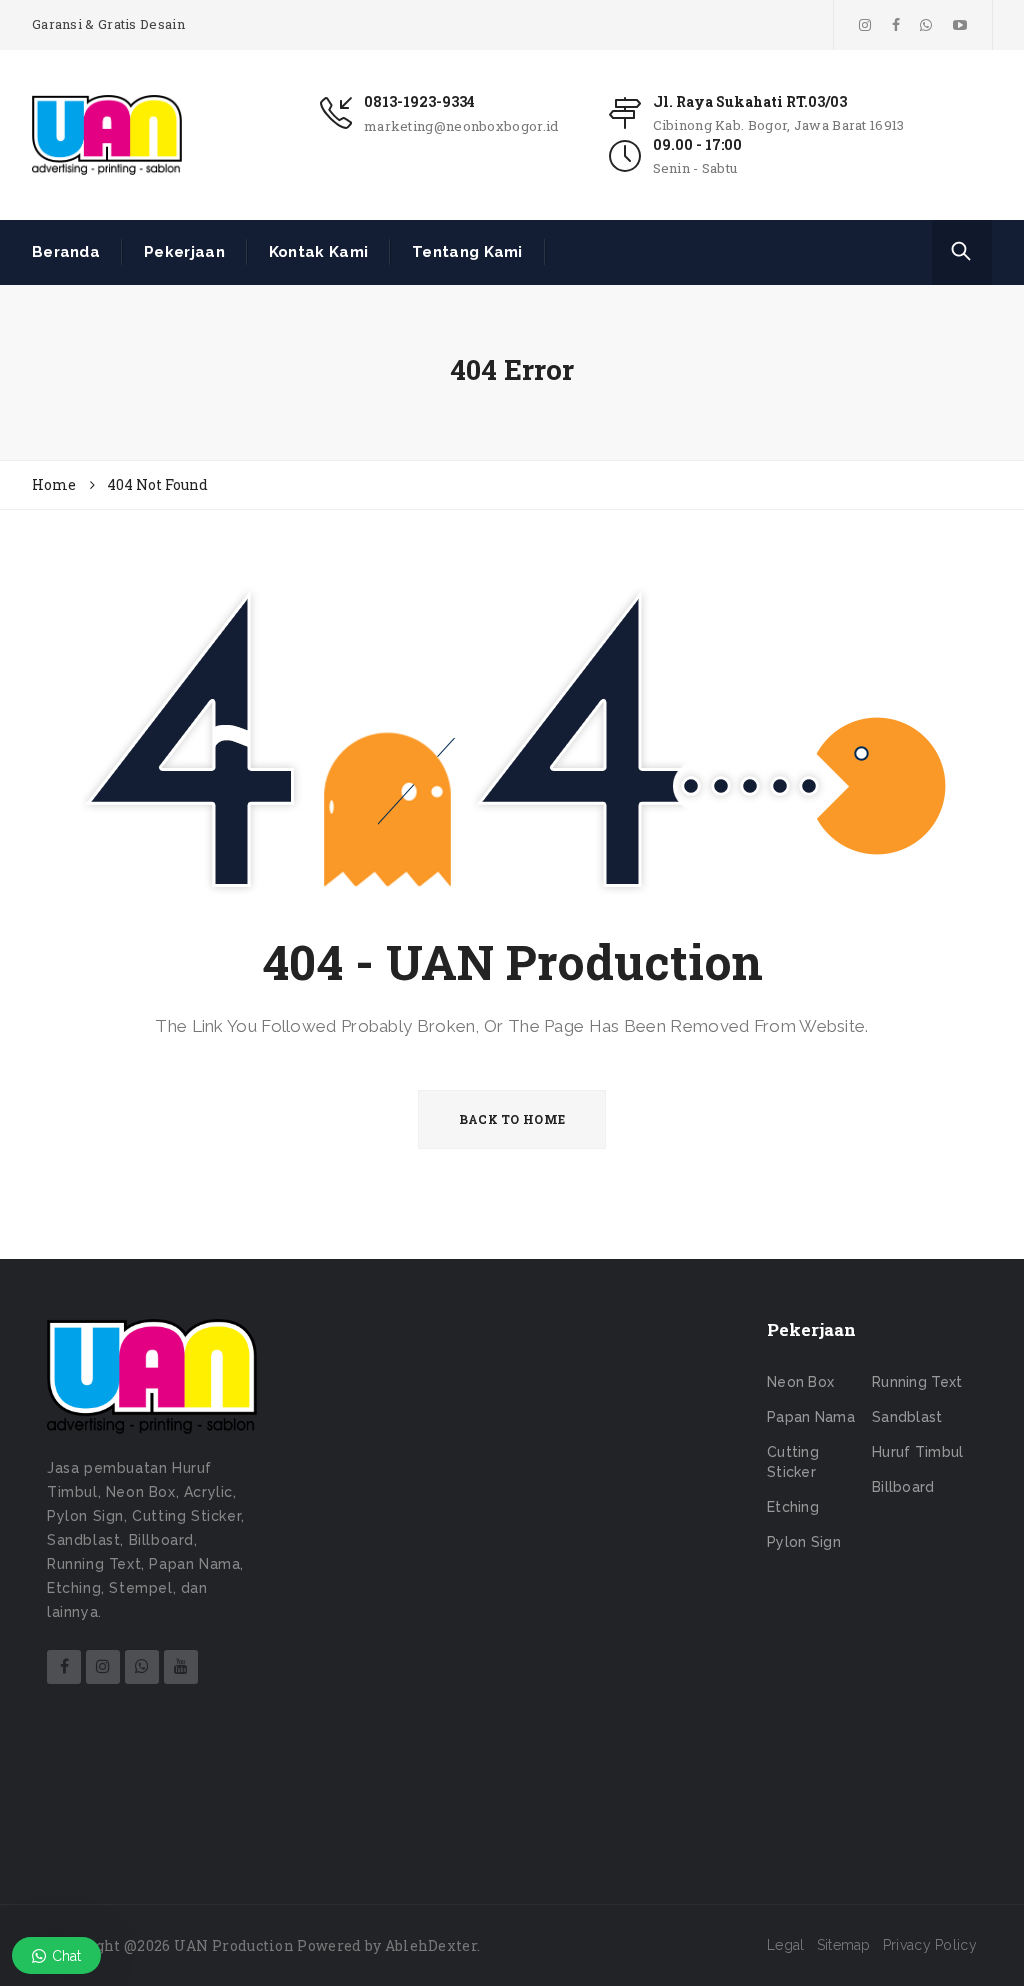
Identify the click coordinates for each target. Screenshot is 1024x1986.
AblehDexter (431, 1945)
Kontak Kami (318, 252)
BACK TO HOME (512, 1119)
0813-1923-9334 (419, 101)
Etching (793, 1507)
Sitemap (844, 1945)
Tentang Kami (467, 252)
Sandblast (907, 1417)
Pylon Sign (804, 1542)
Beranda (66, 252)
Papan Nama (811, 1417)
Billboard (903, 1487)
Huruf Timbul (918, 1452)
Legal (786, 1945)
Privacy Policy (930, 1945)
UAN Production (234, 1945)
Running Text (917, 1382)
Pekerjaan (184, 252)
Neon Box (800, 1382)
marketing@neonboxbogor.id (461, 126)
